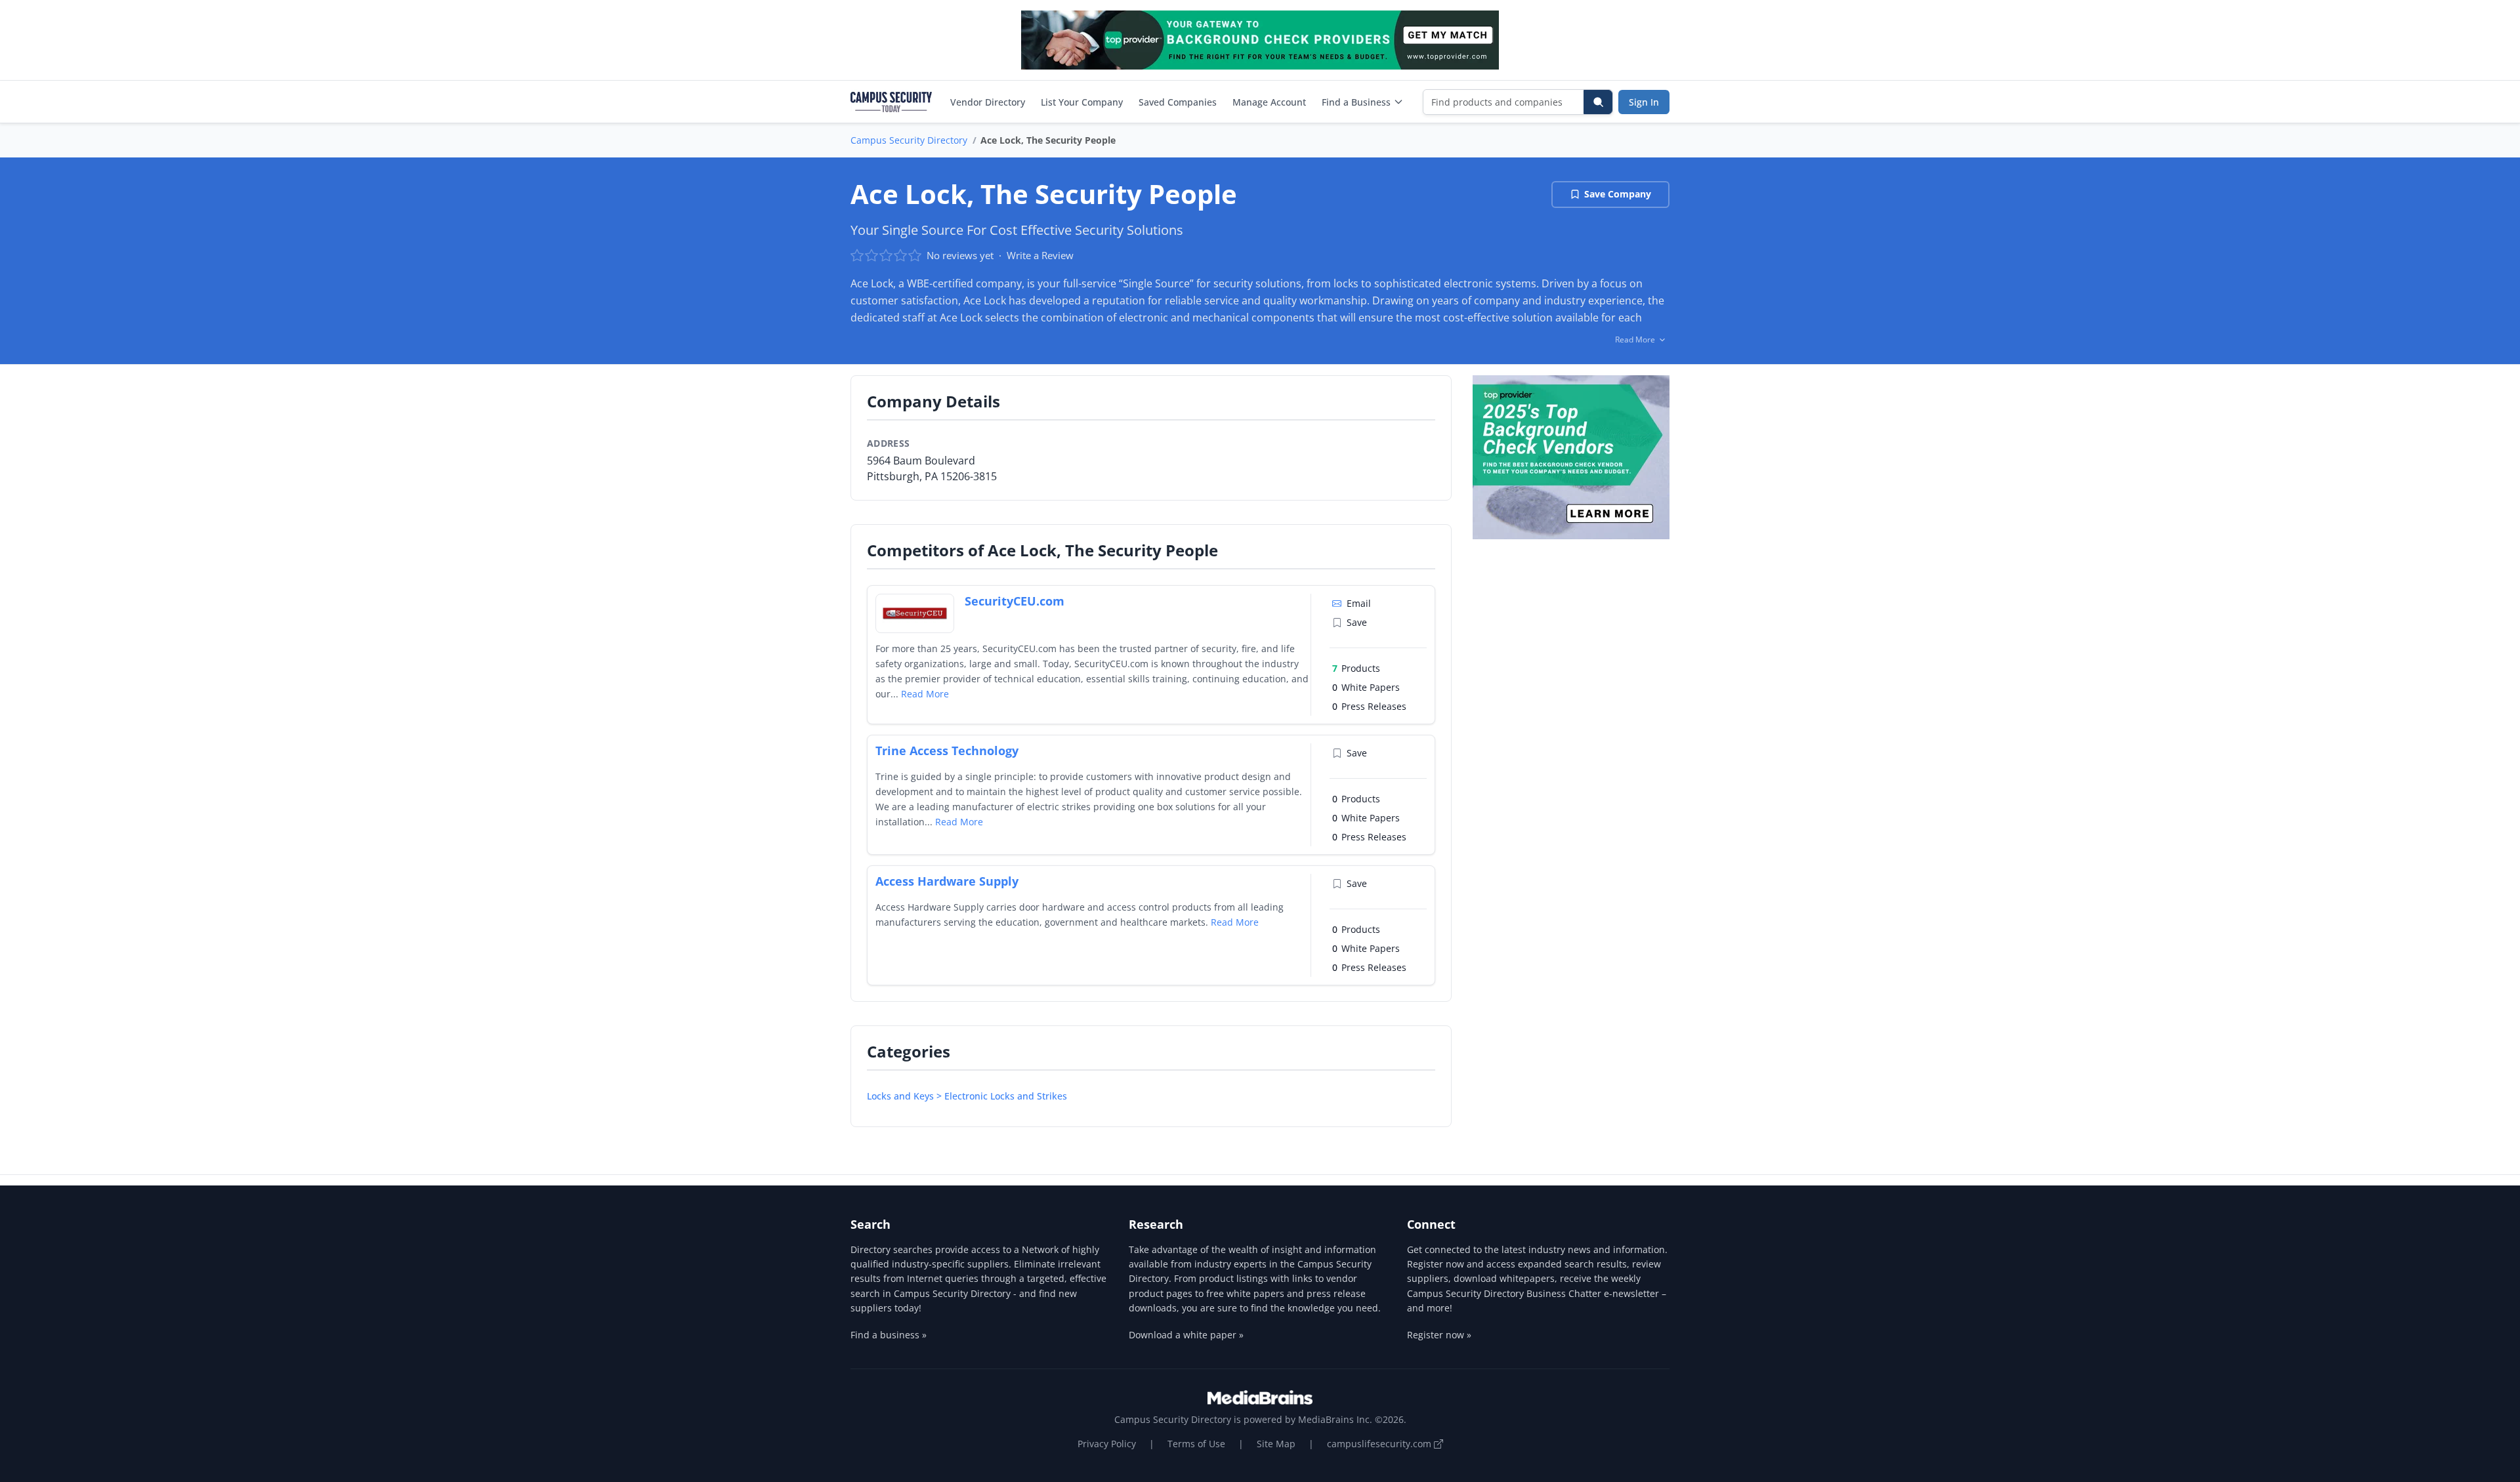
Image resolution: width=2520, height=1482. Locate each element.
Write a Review (1040, 255)
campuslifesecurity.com (1380, 1444)
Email (1359, 603)
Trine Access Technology (947, 751)
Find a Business (1356, 102)
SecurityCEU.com (1015, 601)
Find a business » (889, 1335)
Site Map (1276, 1444)
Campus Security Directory (909, 140)
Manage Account (1269, 102)
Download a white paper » (1186, 1335)
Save (1357, 622)
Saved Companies (1178, 102)
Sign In (1644, 102)
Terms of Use (1196, 1444)
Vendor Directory (988, 102)
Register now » (1439, 1335)
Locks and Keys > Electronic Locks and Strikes (967, 1096)
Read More (925, 694)
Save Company (1618, 194)
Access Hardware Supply (947, 881)
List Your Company (1082, 102)
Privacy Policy (1107, 1444)
